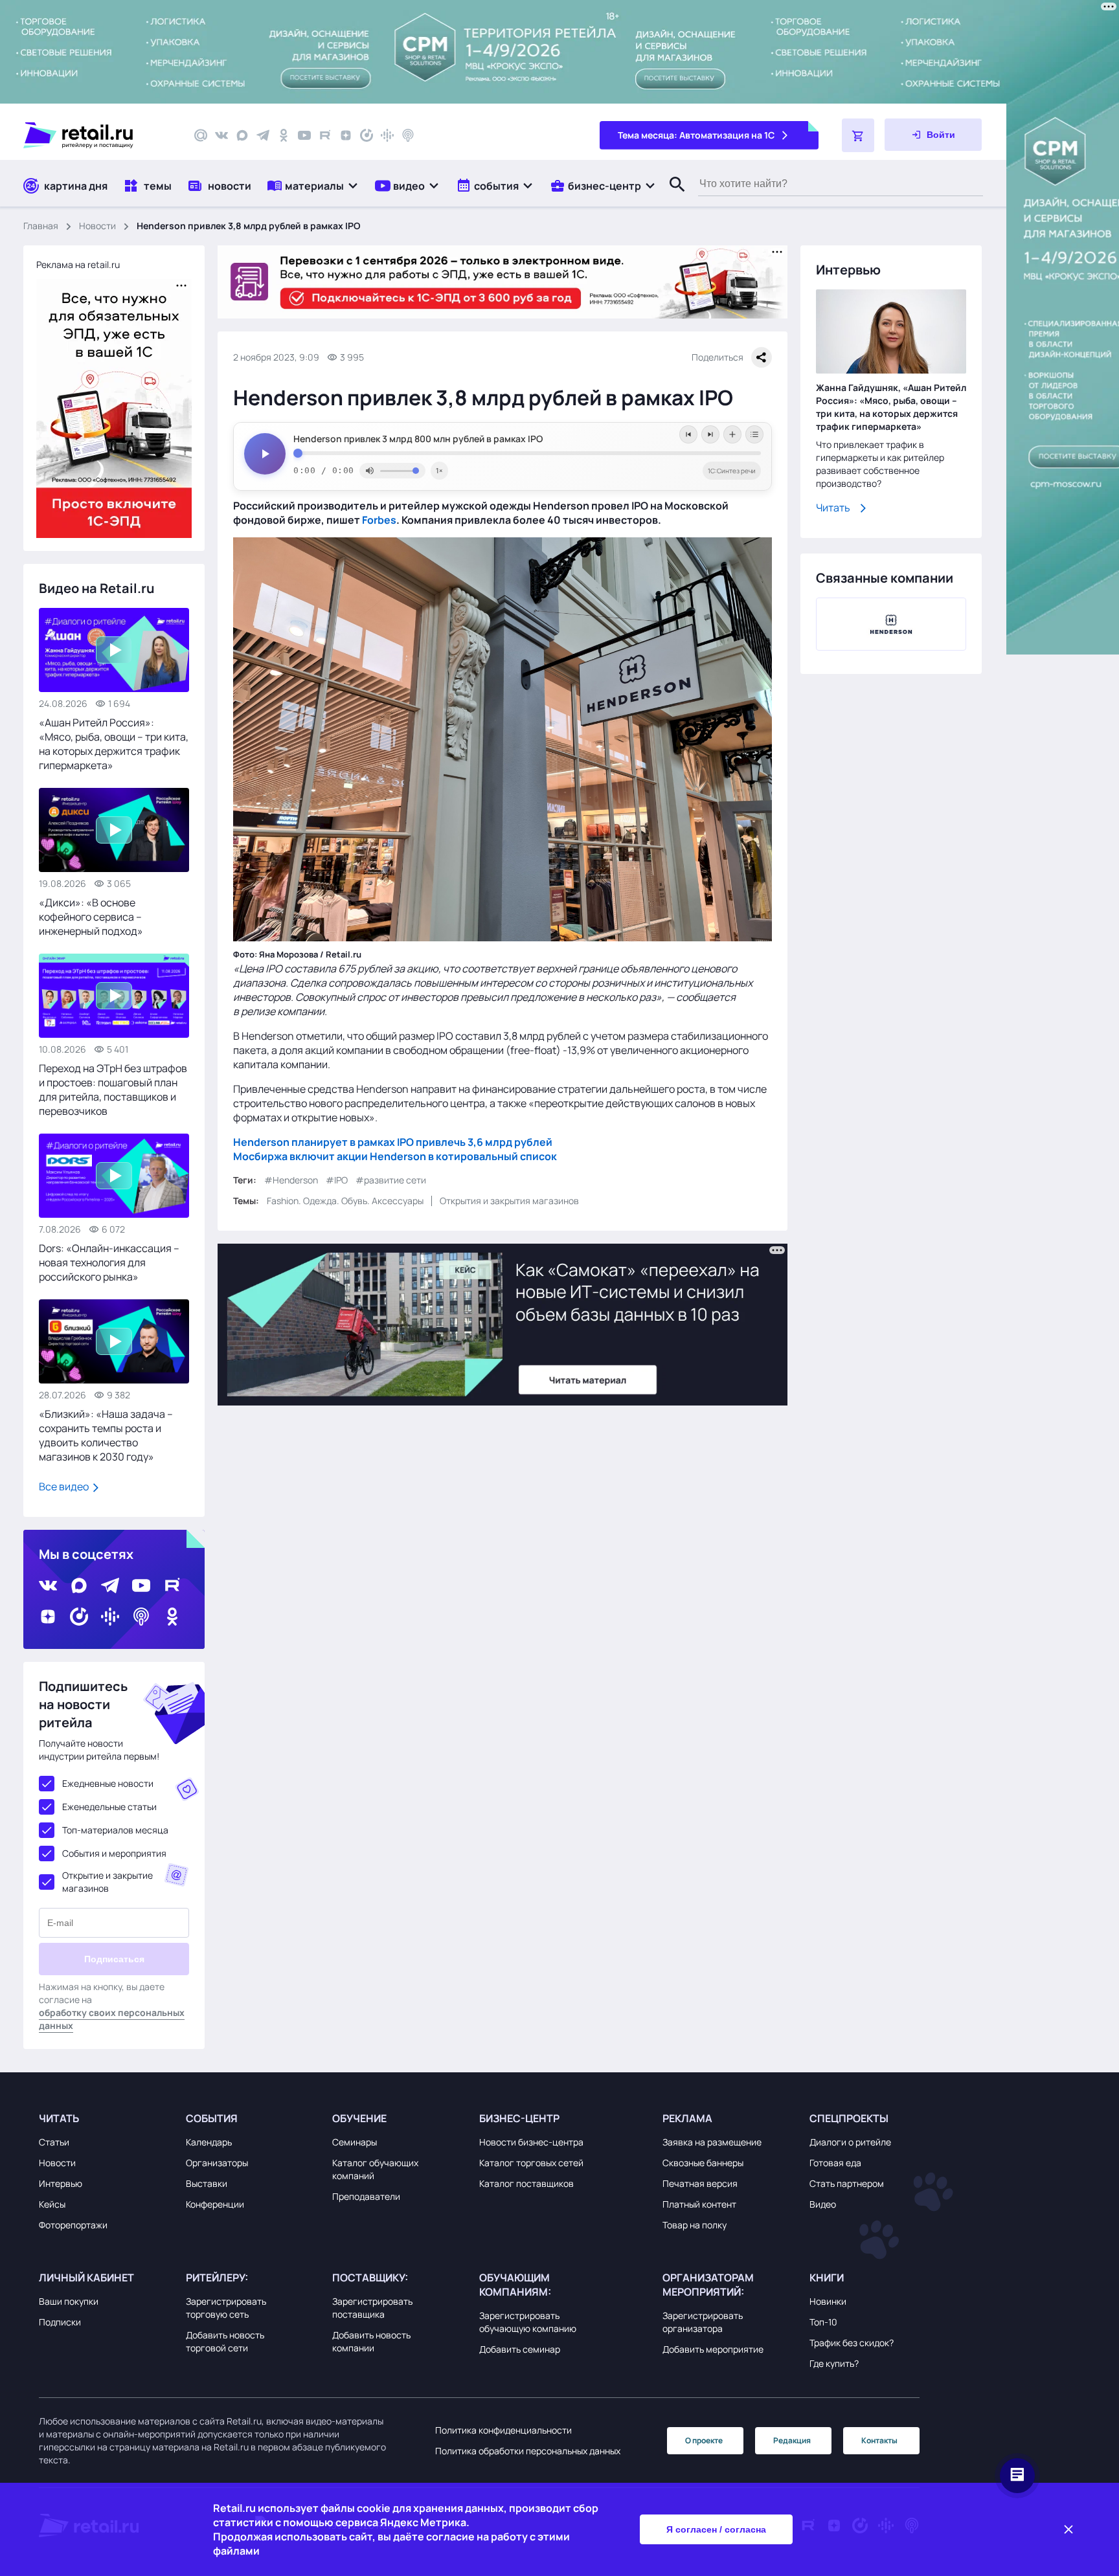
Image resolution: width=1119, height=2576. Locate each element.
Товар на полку (695, 2225)
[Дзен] (346, 135)
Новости (97, 226)
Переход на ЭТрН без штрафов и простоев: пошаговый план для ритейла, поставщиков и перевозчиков (113, 1090)
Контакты (879, 2440)
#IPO (337, 1180)
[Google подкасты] (387, 135)
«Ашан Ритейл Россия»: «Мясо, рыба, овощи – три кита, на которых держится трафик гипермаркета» (114, 744)
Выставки (207, 2183)
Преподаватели (366, 2196)
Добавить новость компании (371, 2341)
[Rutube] (325, 135)
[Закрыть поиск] (672, 197)
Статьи (54, 2142)
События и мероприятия (114, 1853)
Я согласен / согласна (716, 2529)
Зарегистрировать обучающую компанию (528, 2322)
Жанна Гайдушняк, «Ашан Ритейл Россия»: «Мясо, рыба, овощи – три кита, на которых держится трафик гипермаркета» (891, 407)
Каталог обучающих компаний (375, 2169)
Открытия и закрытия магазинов (509, 1201)
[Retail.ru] (97, 135)
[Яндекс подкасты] (367, 135)
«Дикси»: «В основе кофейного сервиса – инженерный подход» (91, 917)
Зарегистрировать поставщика (372, 2308)
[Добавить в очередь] (732, 434)
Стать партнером (847, 2183)
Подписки (60, 2322)
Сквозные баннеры (703, 2163)
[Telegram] (263, 135)
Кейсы (52, 2204)
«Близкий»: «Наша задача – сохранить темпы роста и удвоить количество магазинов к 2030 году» (106, 1435)
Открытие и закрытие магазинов (107, 1882)
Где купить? (834, 2363)
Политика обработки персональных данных (528, 2451)
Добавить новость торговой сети (225, 2341)
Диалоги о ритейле (850, 2142)
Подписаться (114, 1959)
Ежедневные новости (108, 1783)
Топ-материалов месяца (115, 1830)
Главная (41, 226)
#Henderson (291, 1180)
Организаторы (217, 2163)
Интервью (61, 2183)
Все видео (65, 1486)
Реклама (687, 2118)
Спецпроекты (849, 2118)
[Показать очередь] (754, 434)
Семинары (355, 2142)
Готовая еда (835, 2163)
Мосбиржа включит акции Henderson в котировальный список (395, 1156)
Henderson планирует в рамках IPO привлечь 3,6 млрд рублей (393, 1142)
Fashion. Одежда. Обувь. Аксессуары (345, 1201)
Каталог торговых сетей (531, 2163)
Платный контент (699, 2204)
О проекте (704, 2440)
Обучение (359, 2118)
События (212, 2118)
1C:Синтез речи (732, 471)
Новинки (828, 2301)
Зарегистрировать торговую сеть (226, 2308)
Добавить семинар (520, 2349)
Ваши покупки (69, 2301)
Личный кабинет (86, 2278)
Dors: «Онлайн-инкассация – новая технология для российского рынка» (109, 1262)
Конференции (215, 2204)
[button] (313, 185)
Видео (823, 2204)
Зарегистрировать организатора (703, 2322)
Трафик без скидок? (852, 2343)
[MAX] (242, 135)
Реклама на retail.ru (78, 264)
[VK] (221, 135)
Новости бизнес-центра (531, 2142)
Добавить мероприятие (713, 2349)
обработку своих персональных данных (112, 2019)
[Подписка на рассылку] (201, 135)
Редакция (792, 2440)
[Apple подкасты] (408, 135)
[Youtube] (304, 135)
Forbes (379, 520)
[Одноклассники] (284, 135)
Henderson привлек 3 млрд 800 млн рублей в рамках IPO (418, 439)
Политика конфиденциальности (503, 2430)
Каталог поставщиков (526, 2183)
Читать (833, 508)
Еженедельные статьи (109, 1807)
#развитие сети (391, 1180)
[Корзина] (858, 135)
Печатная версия (700, 2183)
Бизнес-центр (519, 2118)
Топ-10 (823, 2322)
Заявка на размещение (712, 2142)
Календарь (209, 2142)
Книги (827, 2278)
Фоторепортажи (73, 2225)
